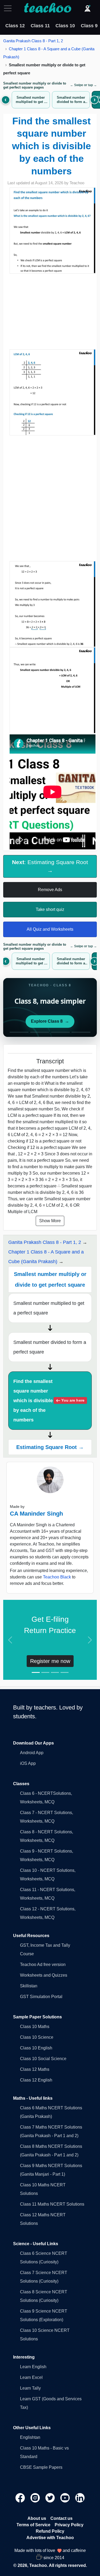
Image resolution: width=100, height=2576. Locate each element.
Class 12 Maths (35, 2069)
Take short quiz (50, 909)
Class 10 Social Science (43, 2059)
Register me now (50, 1661)
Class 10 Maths (35, 2027)
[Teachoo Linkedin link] (80, 2498)
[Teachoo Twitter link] (51, 2498)
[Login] (87, 8)
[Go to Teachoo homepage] (47, 8)
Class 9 (89, 26)
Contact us (61, 2518)
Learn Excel (31, 2377)
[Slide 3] (55, 1672)
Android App (32, 1753)
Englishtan (30, 2437)
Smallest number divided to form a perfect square (50, 1347)
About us (37, 2518)
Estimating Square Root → (50, 1447)
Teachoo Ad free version (43, 1964)
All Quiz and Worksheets (50, 929)
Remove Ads (50, 890)
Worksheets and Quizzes (44, 1975)
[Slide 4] (65, 1672)
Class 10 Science (37, 2037)
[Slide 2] (45, 1672)
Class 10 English (36, 2048)
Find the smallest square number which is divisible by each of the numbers (49, 1401)
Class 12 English (36, 2080)
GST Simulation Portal (41, 1997)
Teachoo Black (57, 1577)
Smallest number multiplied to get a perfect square (49, 1308)
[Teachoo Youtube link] (66, 2498)
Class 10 (65, 26)
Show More (50, 1221)
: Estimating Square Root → (50, 866)
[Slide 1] (36, 1672)
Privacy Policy (69, 2525)
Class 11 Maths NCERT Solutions (52, 2204)
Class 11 (40, 26)
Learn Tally (30, 2388)
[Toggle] (9, 8)
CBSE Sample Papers (41, 2467)
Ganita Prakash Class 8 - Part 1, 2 (33, 41)
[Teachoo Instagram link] (36, 2498)
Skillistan (29, 1986)
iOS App (28, 1763)
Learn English (33, 2367)
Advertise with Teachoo (50, 2538)
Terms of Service (33, 2525)
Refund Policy (50, 2531)
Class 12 (15, 26)
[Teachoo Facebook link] (21, 2498)
